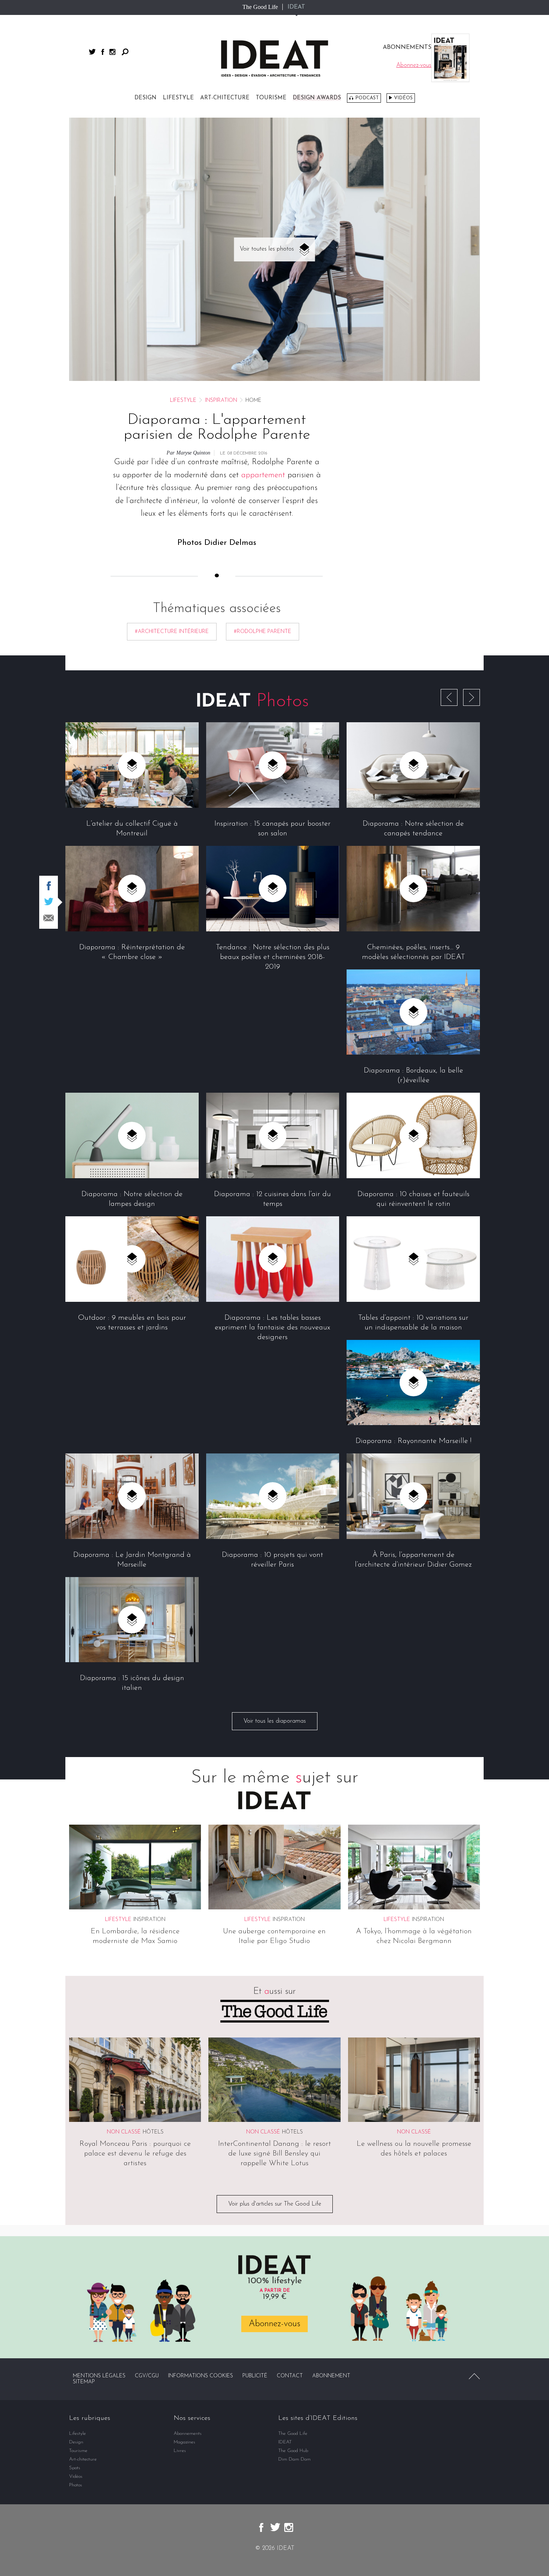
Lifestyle (178, 98)
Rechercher (125, 52)
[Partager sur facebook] (49, 886)
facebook (103, 52)
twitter (92, 52)
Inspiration (221, 401)
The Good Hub (293, 2451)
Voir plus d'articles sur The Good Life (275, 2204)
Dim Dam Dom (294, 2459)
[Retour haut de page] (474, 2376)
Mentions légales (99, 2376)
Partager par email (49, 918)
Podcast (367, 98)
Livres (180, 2451)
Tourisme (271, 98)
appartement (263, 475)
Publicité (255, 2376)
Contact (290, 2376)
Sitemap (84, 2382)
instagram (112, 52)
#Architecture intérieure (172, 632)
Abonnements (188, 2434)
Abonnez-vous (274, 2324)
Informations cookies (201, 2376)
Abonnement (331, 2376)
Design (145, 98)
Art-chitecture (225, 98)
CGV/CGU (147, 2376)
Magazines (184, 2442)
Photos (76, 2485)
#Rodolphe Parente (263, 632)
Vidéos (403, 98)
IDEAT (296, 7)
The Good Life (260, 7)
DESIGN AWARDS (317, 98)
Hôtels (153, 2132)
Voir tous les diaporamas (275, 1721)
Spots (75, 2468)
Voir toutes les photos (267, 249)
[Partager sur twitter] (49, 901)
